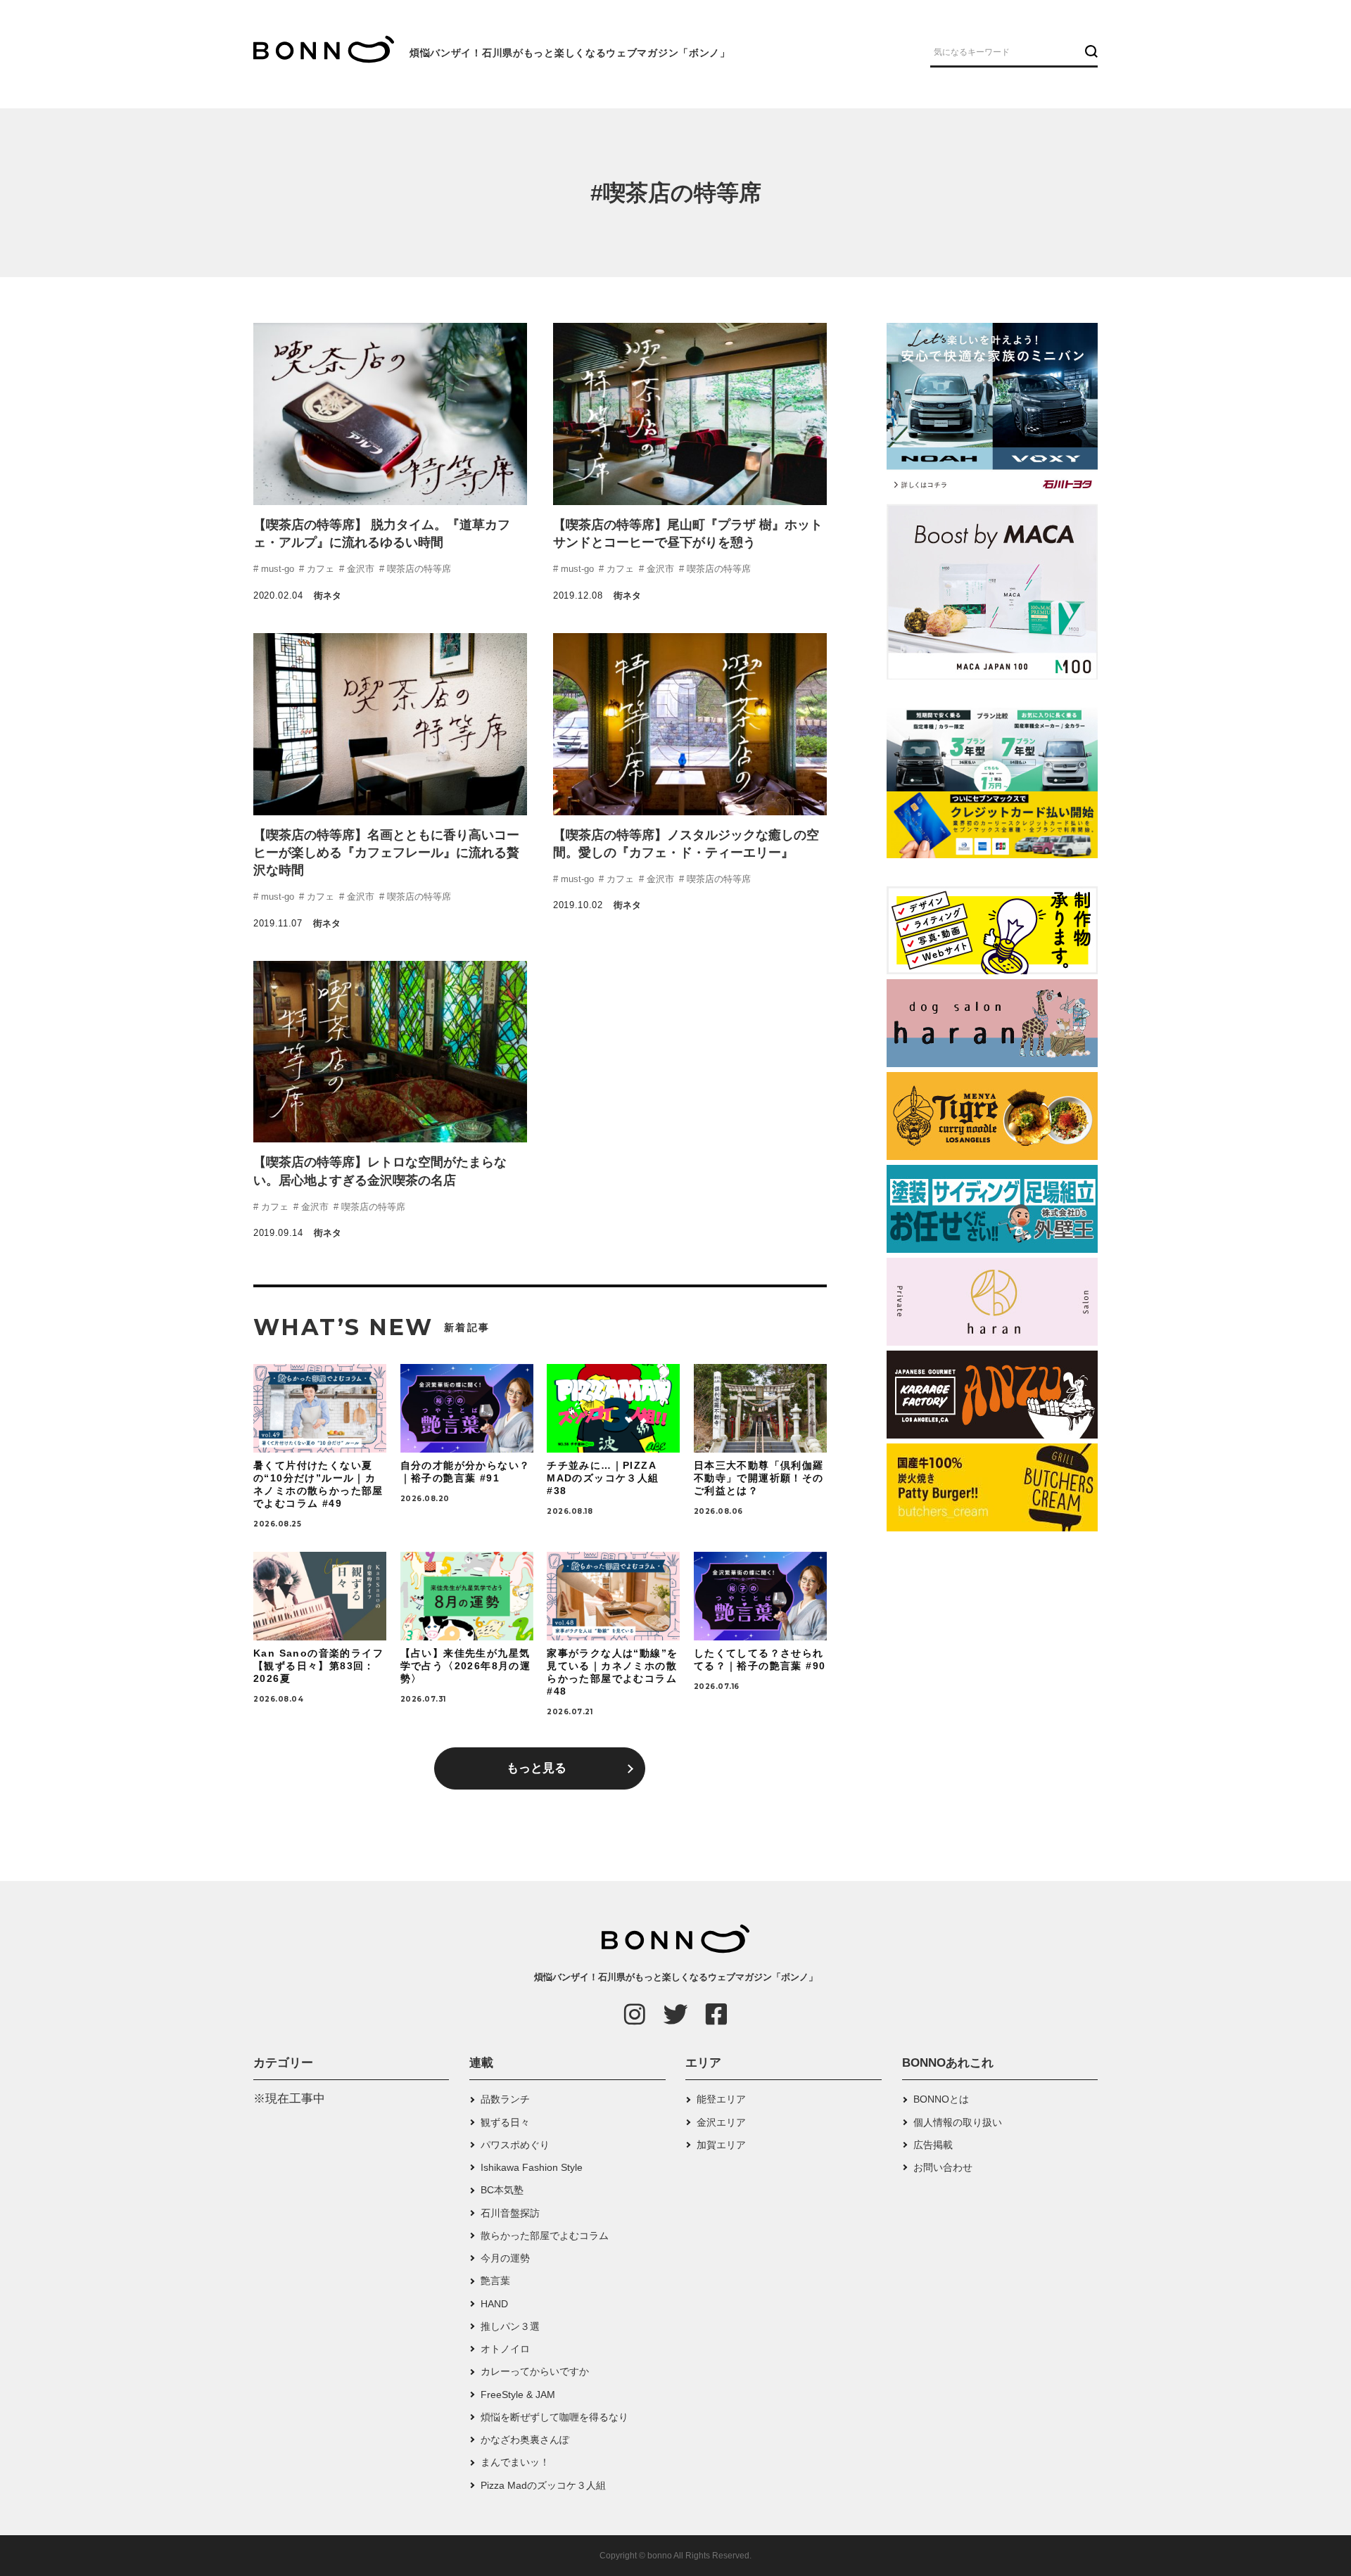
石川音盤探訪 (510, 2213)
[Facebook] (716, 2014)
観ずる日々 (505, 2122)
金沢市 (359, 569)
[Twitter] (675, 2014)
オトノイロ (505, 2349)
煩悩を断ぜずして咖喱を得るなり (554, 2417)
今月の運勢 (505, 2258)
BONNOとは (941, 2099)
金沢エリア (721, 2122)
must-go (276, 569)
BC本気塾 (502, 2190)
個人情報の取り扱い (958, 2122)
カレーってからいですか (535, 2371)
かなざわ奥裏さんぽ (525, 2440)
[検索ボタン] (1090, 51)
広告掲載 (933, 2145)
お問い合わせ (943, 2167)
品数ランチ (505, 2099)
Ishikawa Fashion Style (532, 2167)
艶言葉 (495, 2281)
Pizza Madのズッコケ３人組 (543, 2485)
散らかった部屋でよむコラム (545, 2236)
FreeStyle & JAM (518, 2395)
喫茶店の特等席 (418, 569)
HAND (494, 2304)
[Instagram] (635, 2014)
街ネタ (328, 595)
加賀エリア (721, 2145)
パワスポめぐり (515, 2145)
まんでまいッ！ (515, 2462)
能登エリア (721, 2099)
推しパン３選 (510, 2326)
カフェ (319, 569)
